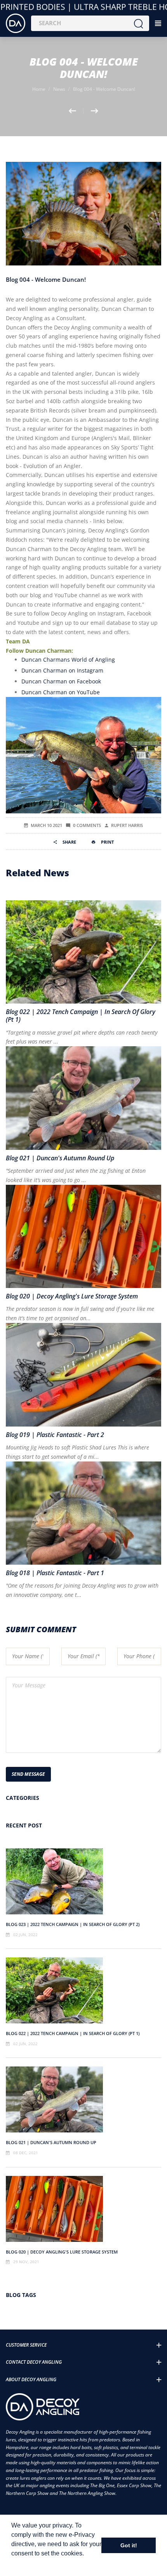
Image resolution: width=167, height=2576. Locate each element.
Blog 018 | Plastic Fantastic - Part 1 (55, 1573)
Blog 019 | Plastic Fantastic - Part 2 (55, 1435)
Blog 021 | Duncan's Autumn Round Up (51, 2142)
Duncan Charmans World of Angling (68, 660)
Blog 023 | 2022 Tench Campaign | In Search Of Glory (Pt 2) (73, 1924)
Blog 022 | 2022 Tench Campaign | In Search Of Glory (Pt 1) (73, 2033)
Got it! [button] (129, 2545)
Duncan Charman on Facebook (61, 681)
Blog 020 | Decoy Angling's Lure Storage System (62, 2252)
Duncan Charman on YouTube (61, 692)
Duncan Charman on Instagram (62, 670)
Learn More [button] (28, 2564)
